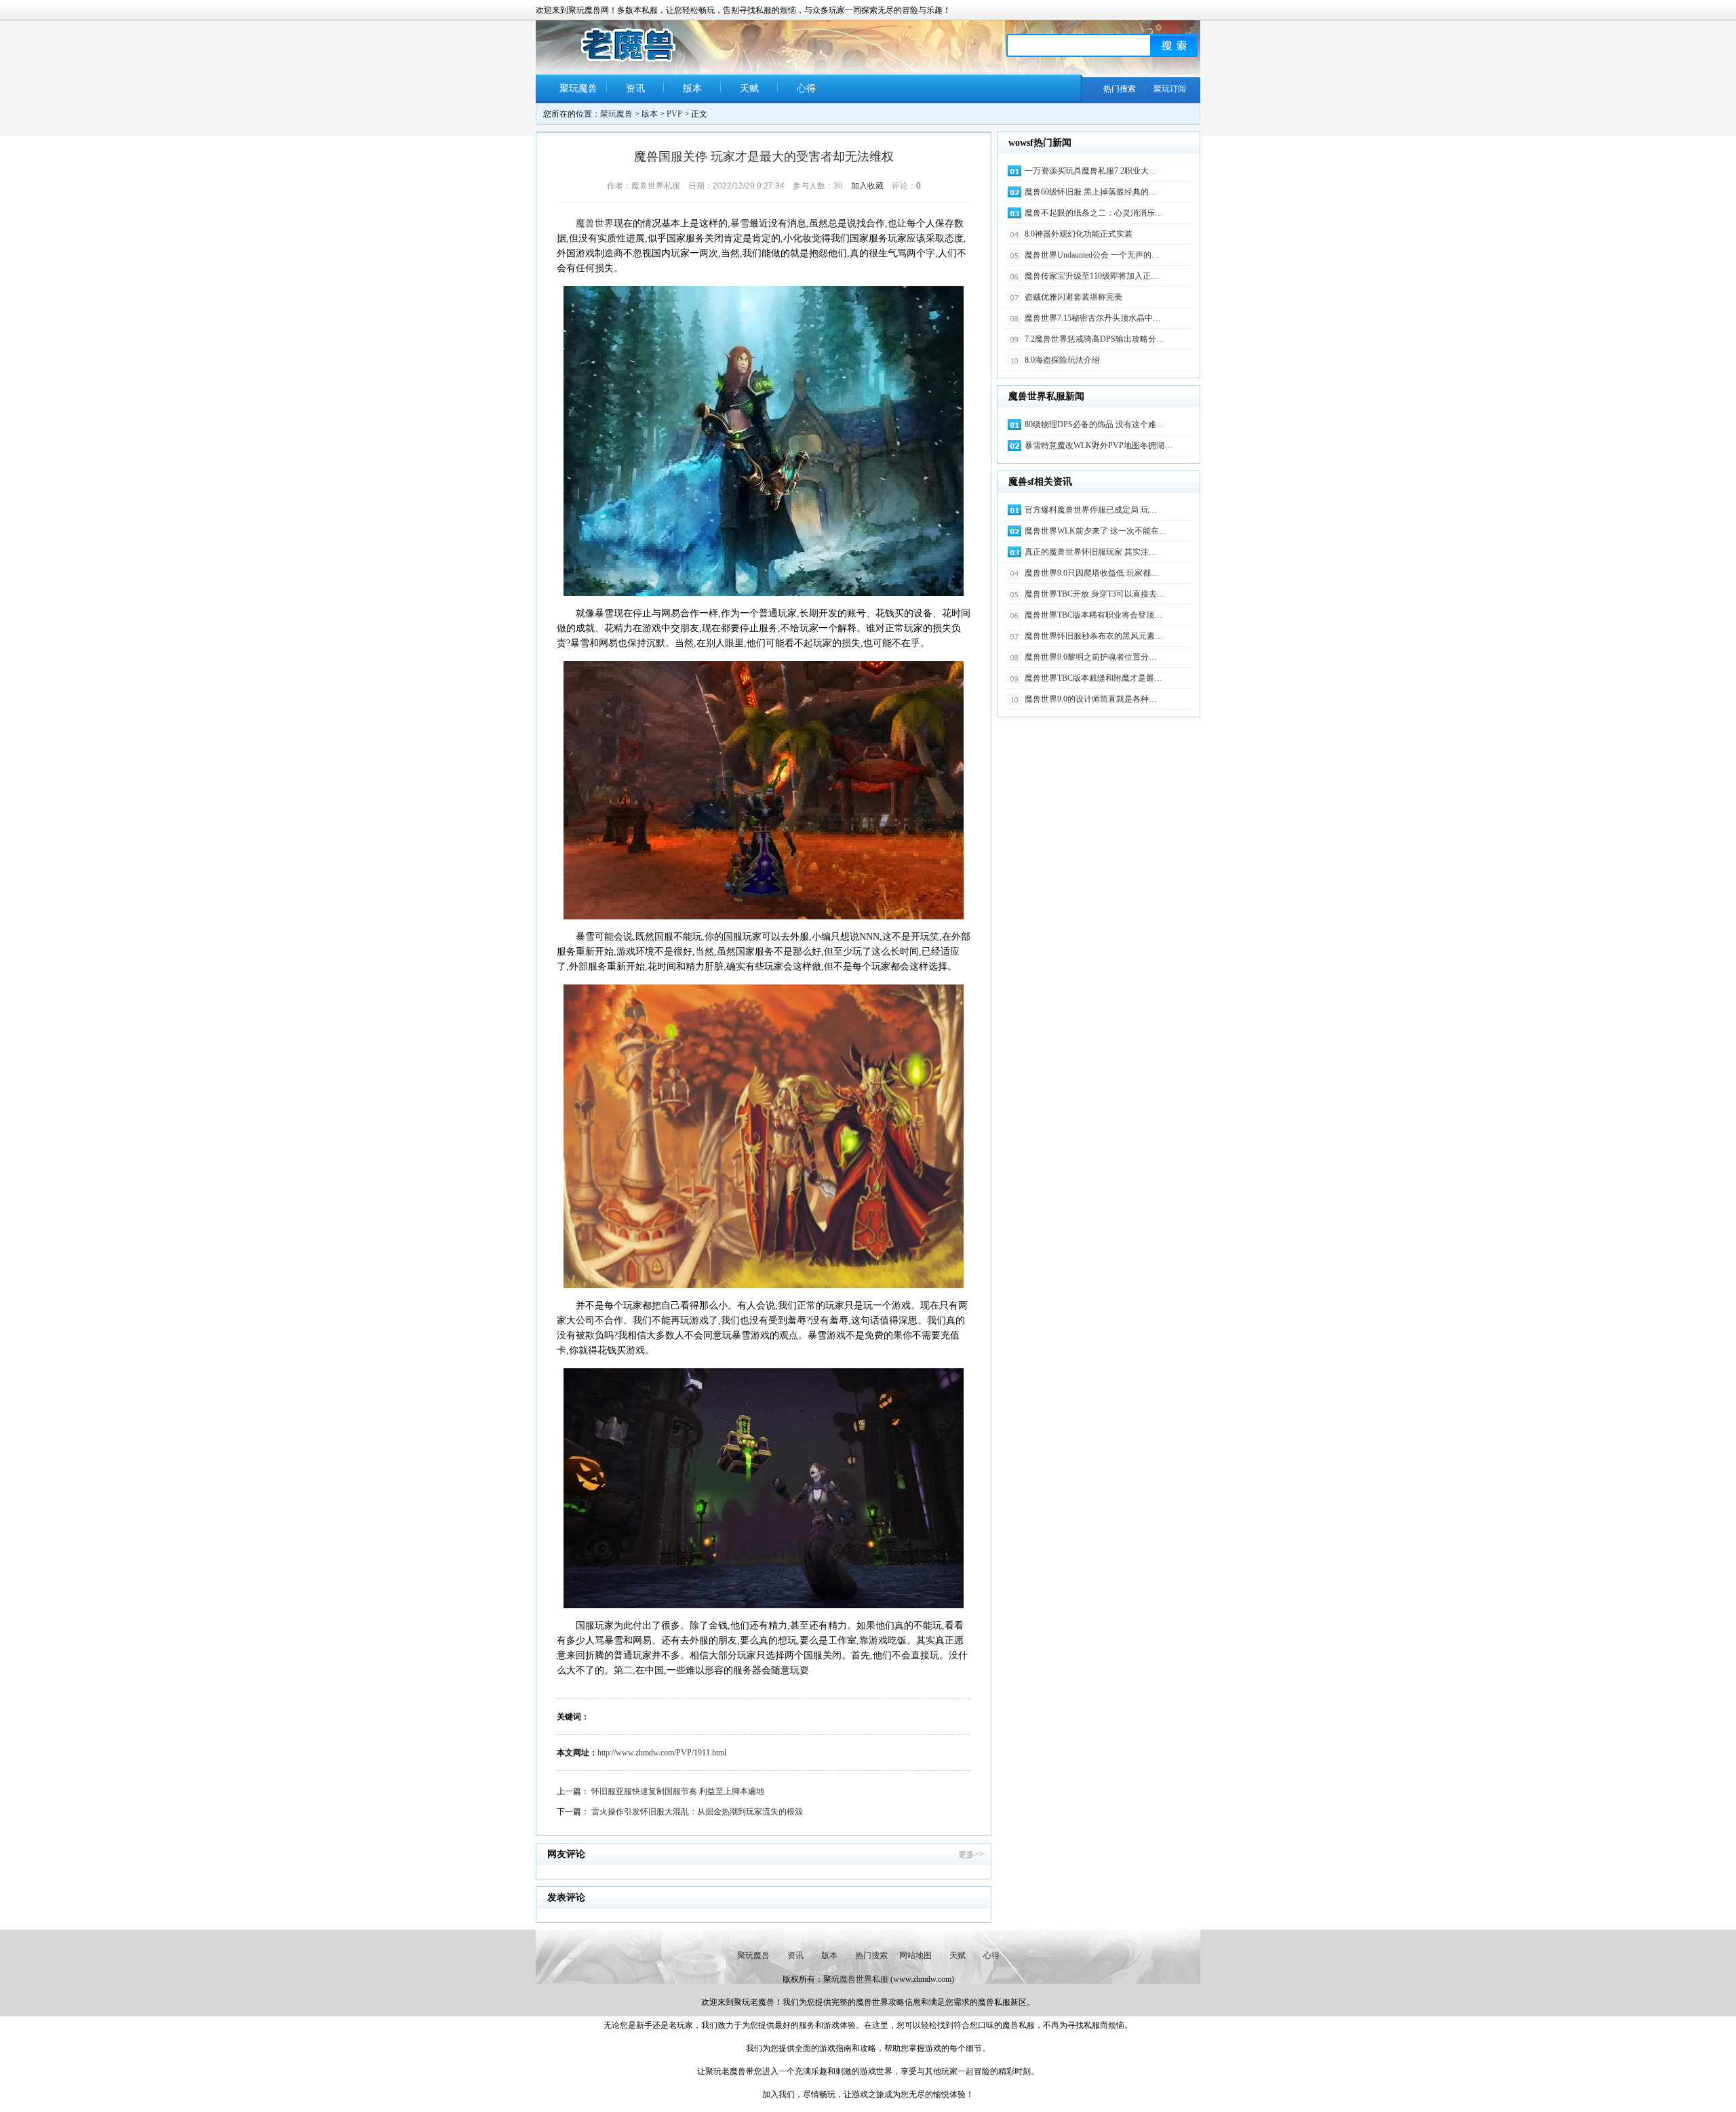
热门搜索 (1120, 89)
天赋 (749, 88)
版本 (692, 88)
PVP (674, 114)
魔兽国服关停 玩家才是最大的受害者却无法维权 (764, 157)
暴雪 (740, 223)
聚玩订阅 (1170, 89)
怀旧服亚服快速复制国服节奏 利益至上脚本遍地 (678, 1791)
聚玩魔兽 (578, 88)
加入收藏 (867, 186)
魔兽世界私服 (864, 1979)
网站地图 (915, 1955)
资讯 (635, 88)
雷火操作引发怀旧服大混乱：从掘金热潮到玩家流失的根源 (697, 1812)
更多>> (971, 1854)
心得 (806, 88)
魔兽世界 (595, 223)
